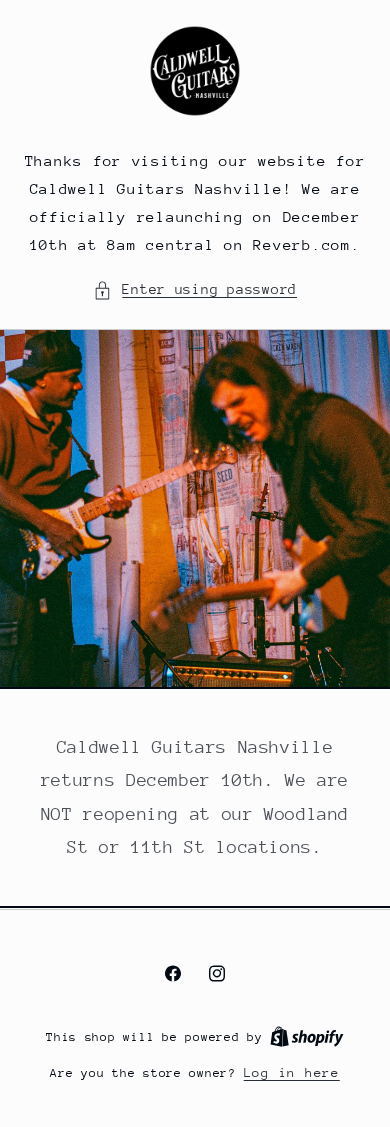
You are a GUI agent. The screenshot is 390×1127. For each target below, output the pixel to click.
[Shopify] (307, 1036)
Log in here (292, 1072)
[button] (195, 290)
